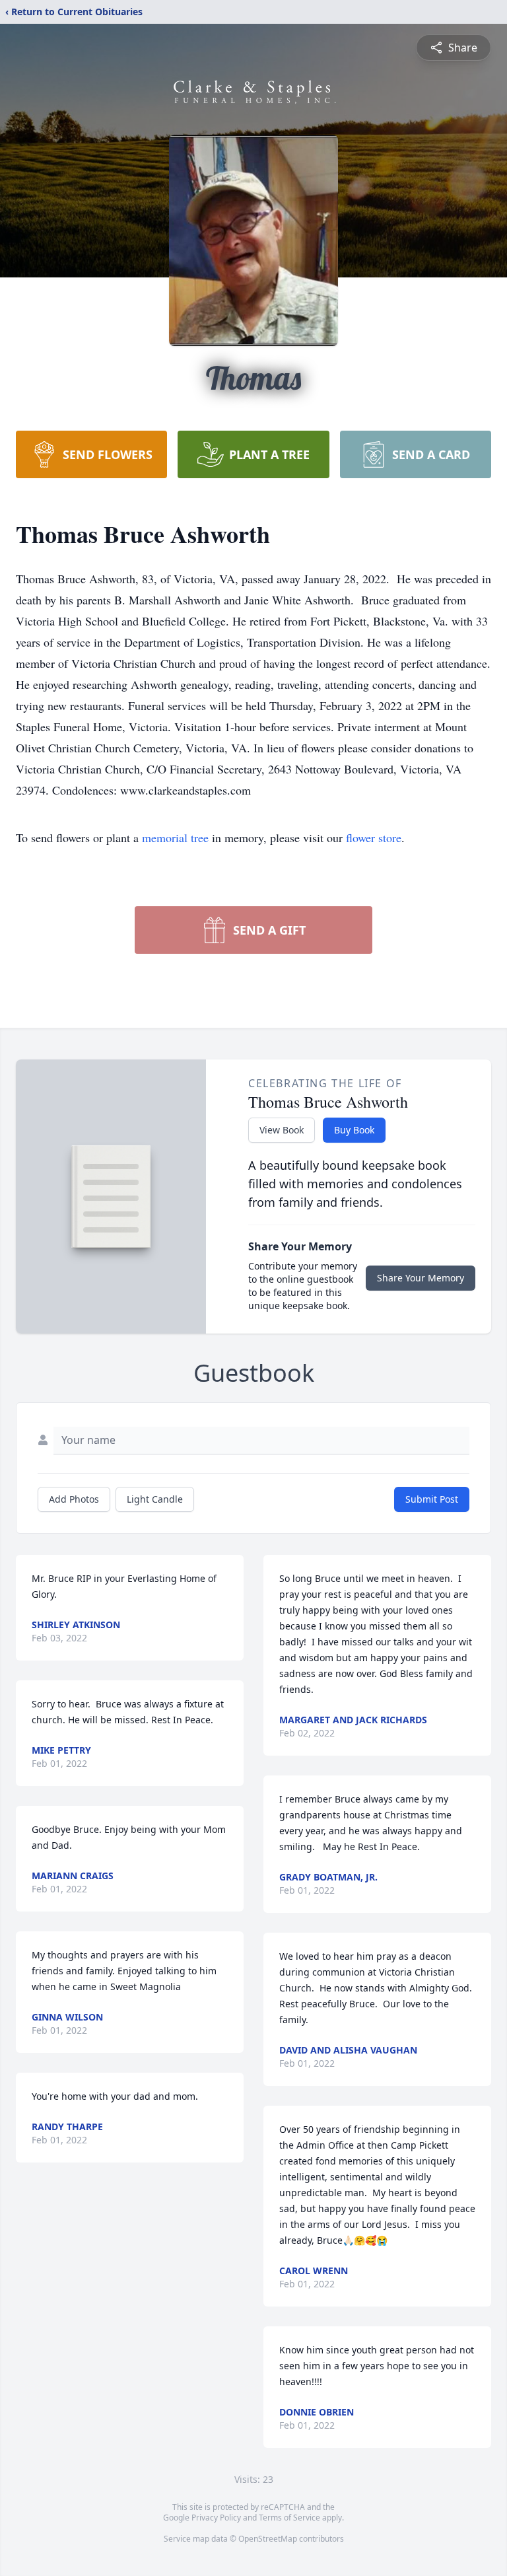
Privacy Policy (216, 2518)
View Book (282, 1130)
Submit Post (432, 1499)
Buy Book (354, 1130)
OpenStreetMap (268, 2539)
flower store (374, 838)
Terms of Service (289, 2518)
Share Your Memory (421, 1278)
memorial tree (175, 838)
